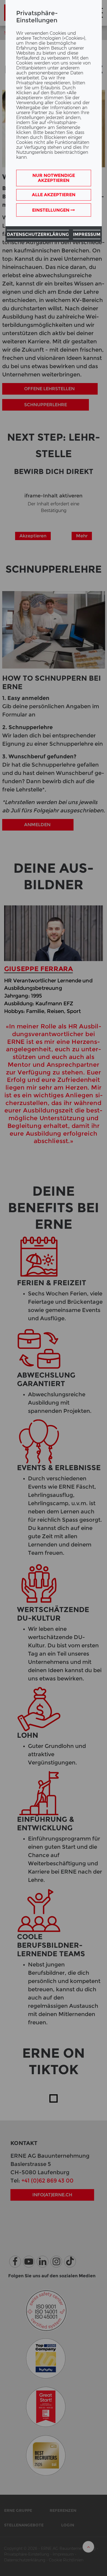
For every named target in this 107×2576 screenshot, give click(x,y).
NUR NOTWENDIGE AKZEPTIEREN (54, 178)
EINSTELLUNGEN (51, 210)
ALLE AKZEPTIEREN (54, 195)
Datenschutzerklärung (38, 234)
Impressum (87, 234)
